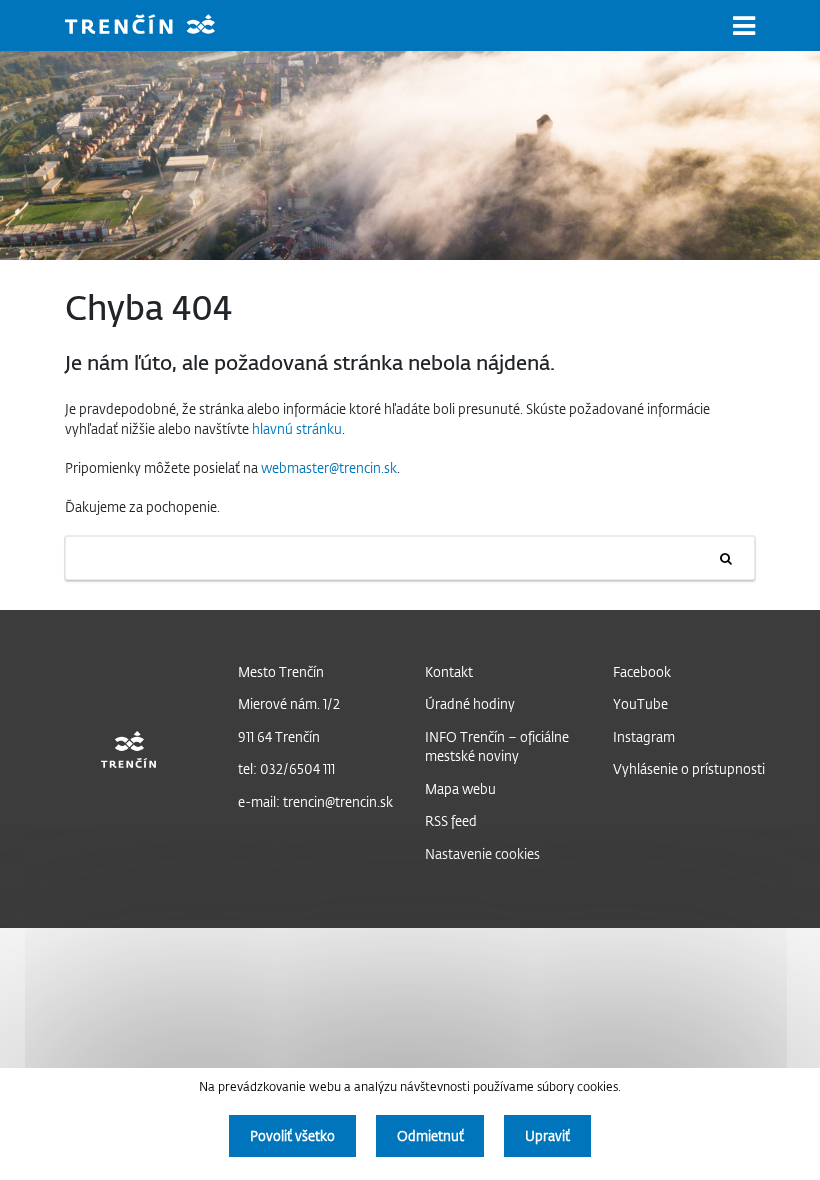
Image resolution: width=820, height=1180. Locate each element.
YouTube (640, 703)
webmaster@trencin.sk (329, 467)
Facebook (642, 671)
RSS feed (451, 820)
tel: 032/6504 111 (286, 768)
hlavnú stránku (297, 428)
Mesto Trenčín (281, 671)
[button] (744, 26)
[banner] (155, 26)
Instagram (644, 736)
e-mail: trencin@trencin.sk (315, 801)
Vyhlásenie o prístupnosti (689, 768)
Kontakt (449, 671)
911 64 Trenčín (279, 736)
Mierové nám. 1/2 (289, 703)
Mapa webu (460, 788)
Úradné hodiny (470, 703)
